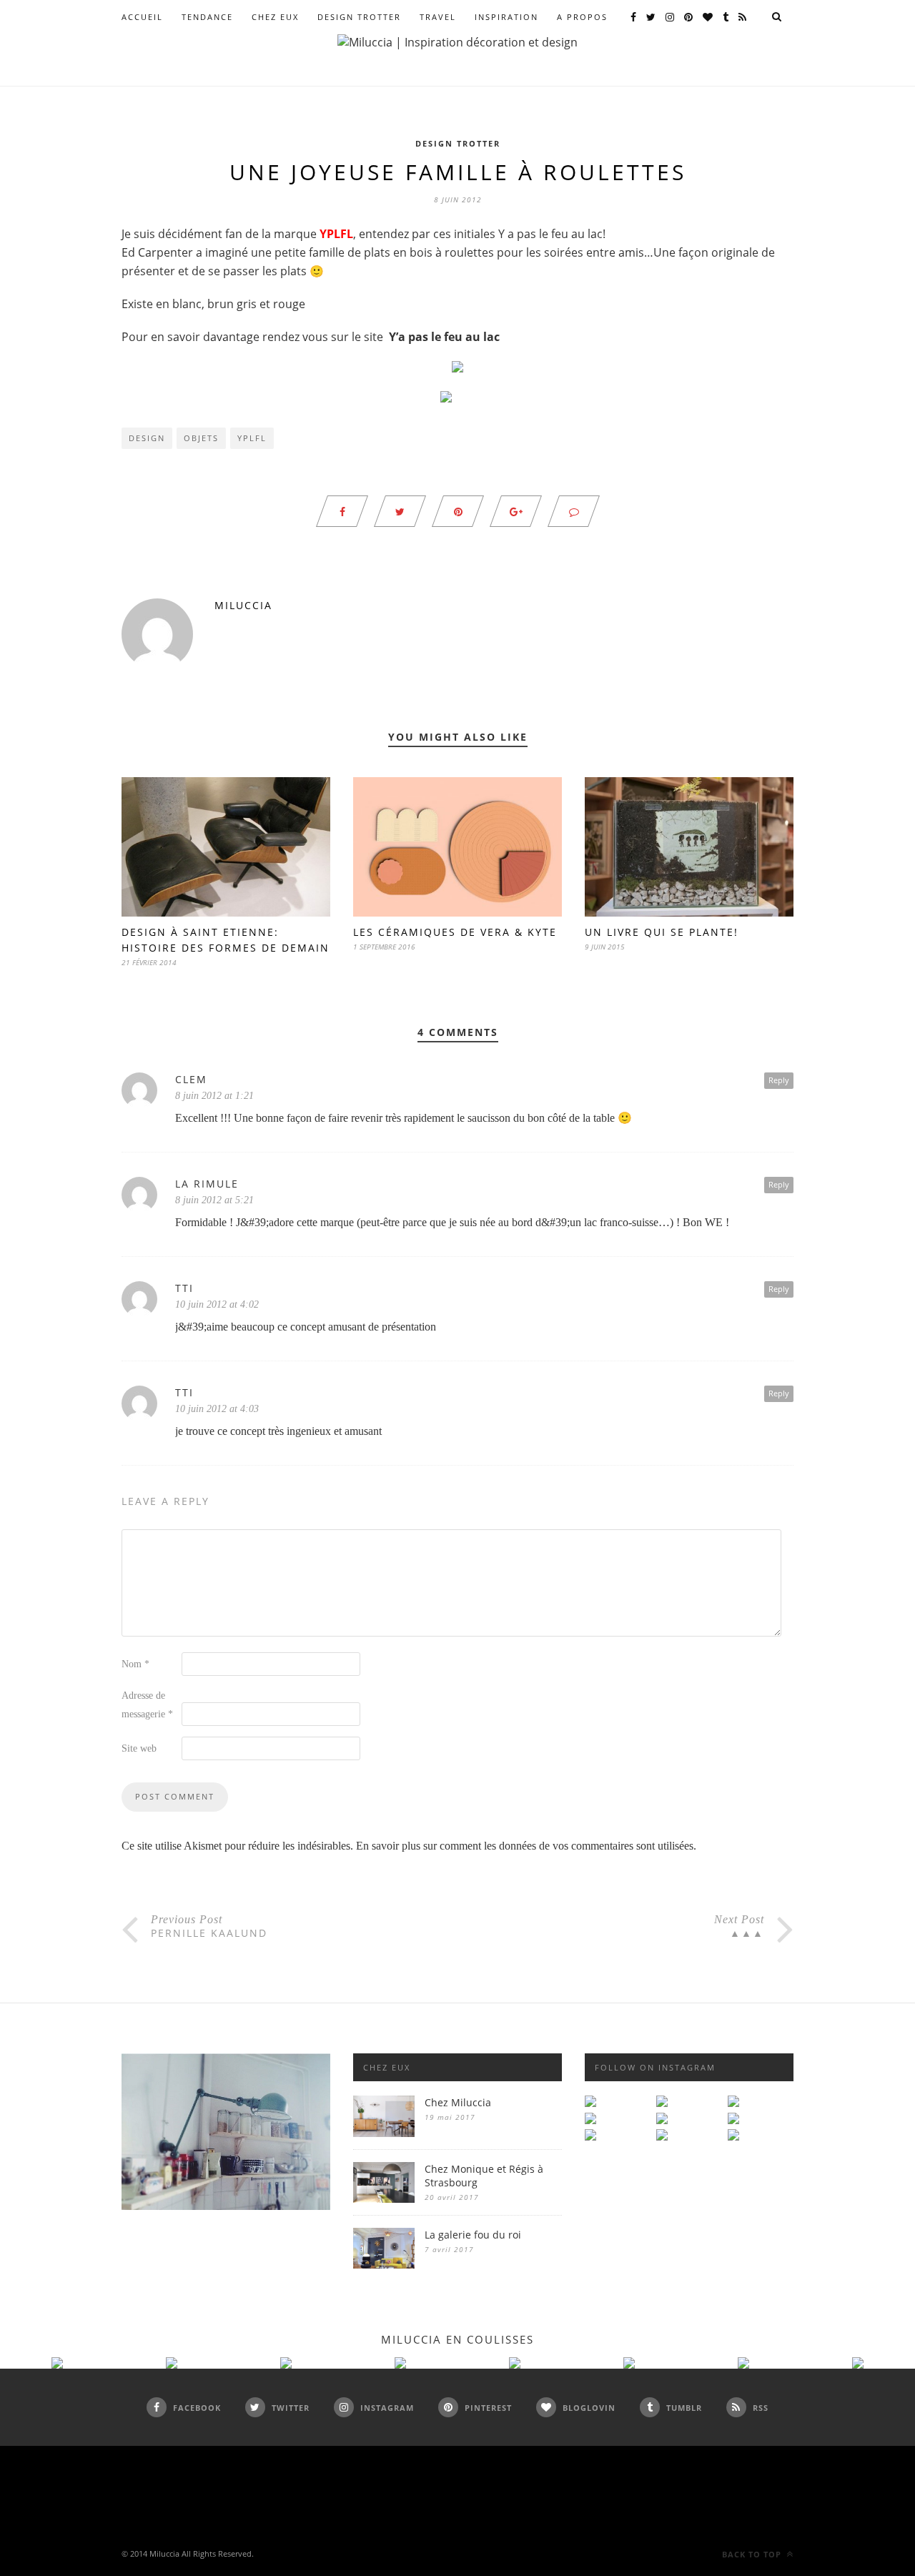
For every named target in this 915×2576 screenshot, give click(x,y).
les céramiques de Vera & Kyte (455, 932)
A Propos (582, 17)
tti (184, 1288)
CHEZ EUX (275, 17)
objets (201, 438)
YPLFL (336, 234)
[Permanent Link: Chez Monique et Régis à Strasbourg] (384, 2199)
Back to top (753, 2554)
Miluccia (243, 605)
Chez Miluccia (458, 2102)
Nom (135, 1664)
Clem (191, 1079)
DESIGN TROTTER (359, 17)
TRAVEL (438, 17)
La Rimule (207, 1184)
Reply (779, 1080)
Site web (139, 1748)
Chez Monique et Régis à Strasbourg (484, 2176)
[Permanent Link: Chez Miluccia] (384, 2133)
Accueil (142, 17)
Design (147, 438)
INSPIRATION (506, 17)
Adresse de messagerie (147, 1705)
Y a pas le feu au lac (550, 234)
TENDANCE (207, 17)
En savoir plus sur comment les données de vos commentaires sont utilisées (525, 1846)
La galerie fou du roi (473, 2235)
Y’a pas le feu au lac (444, 337)
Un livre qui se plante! (662, 932)
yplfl (252, 438)
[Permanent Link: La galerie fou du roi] (384, 2265)
